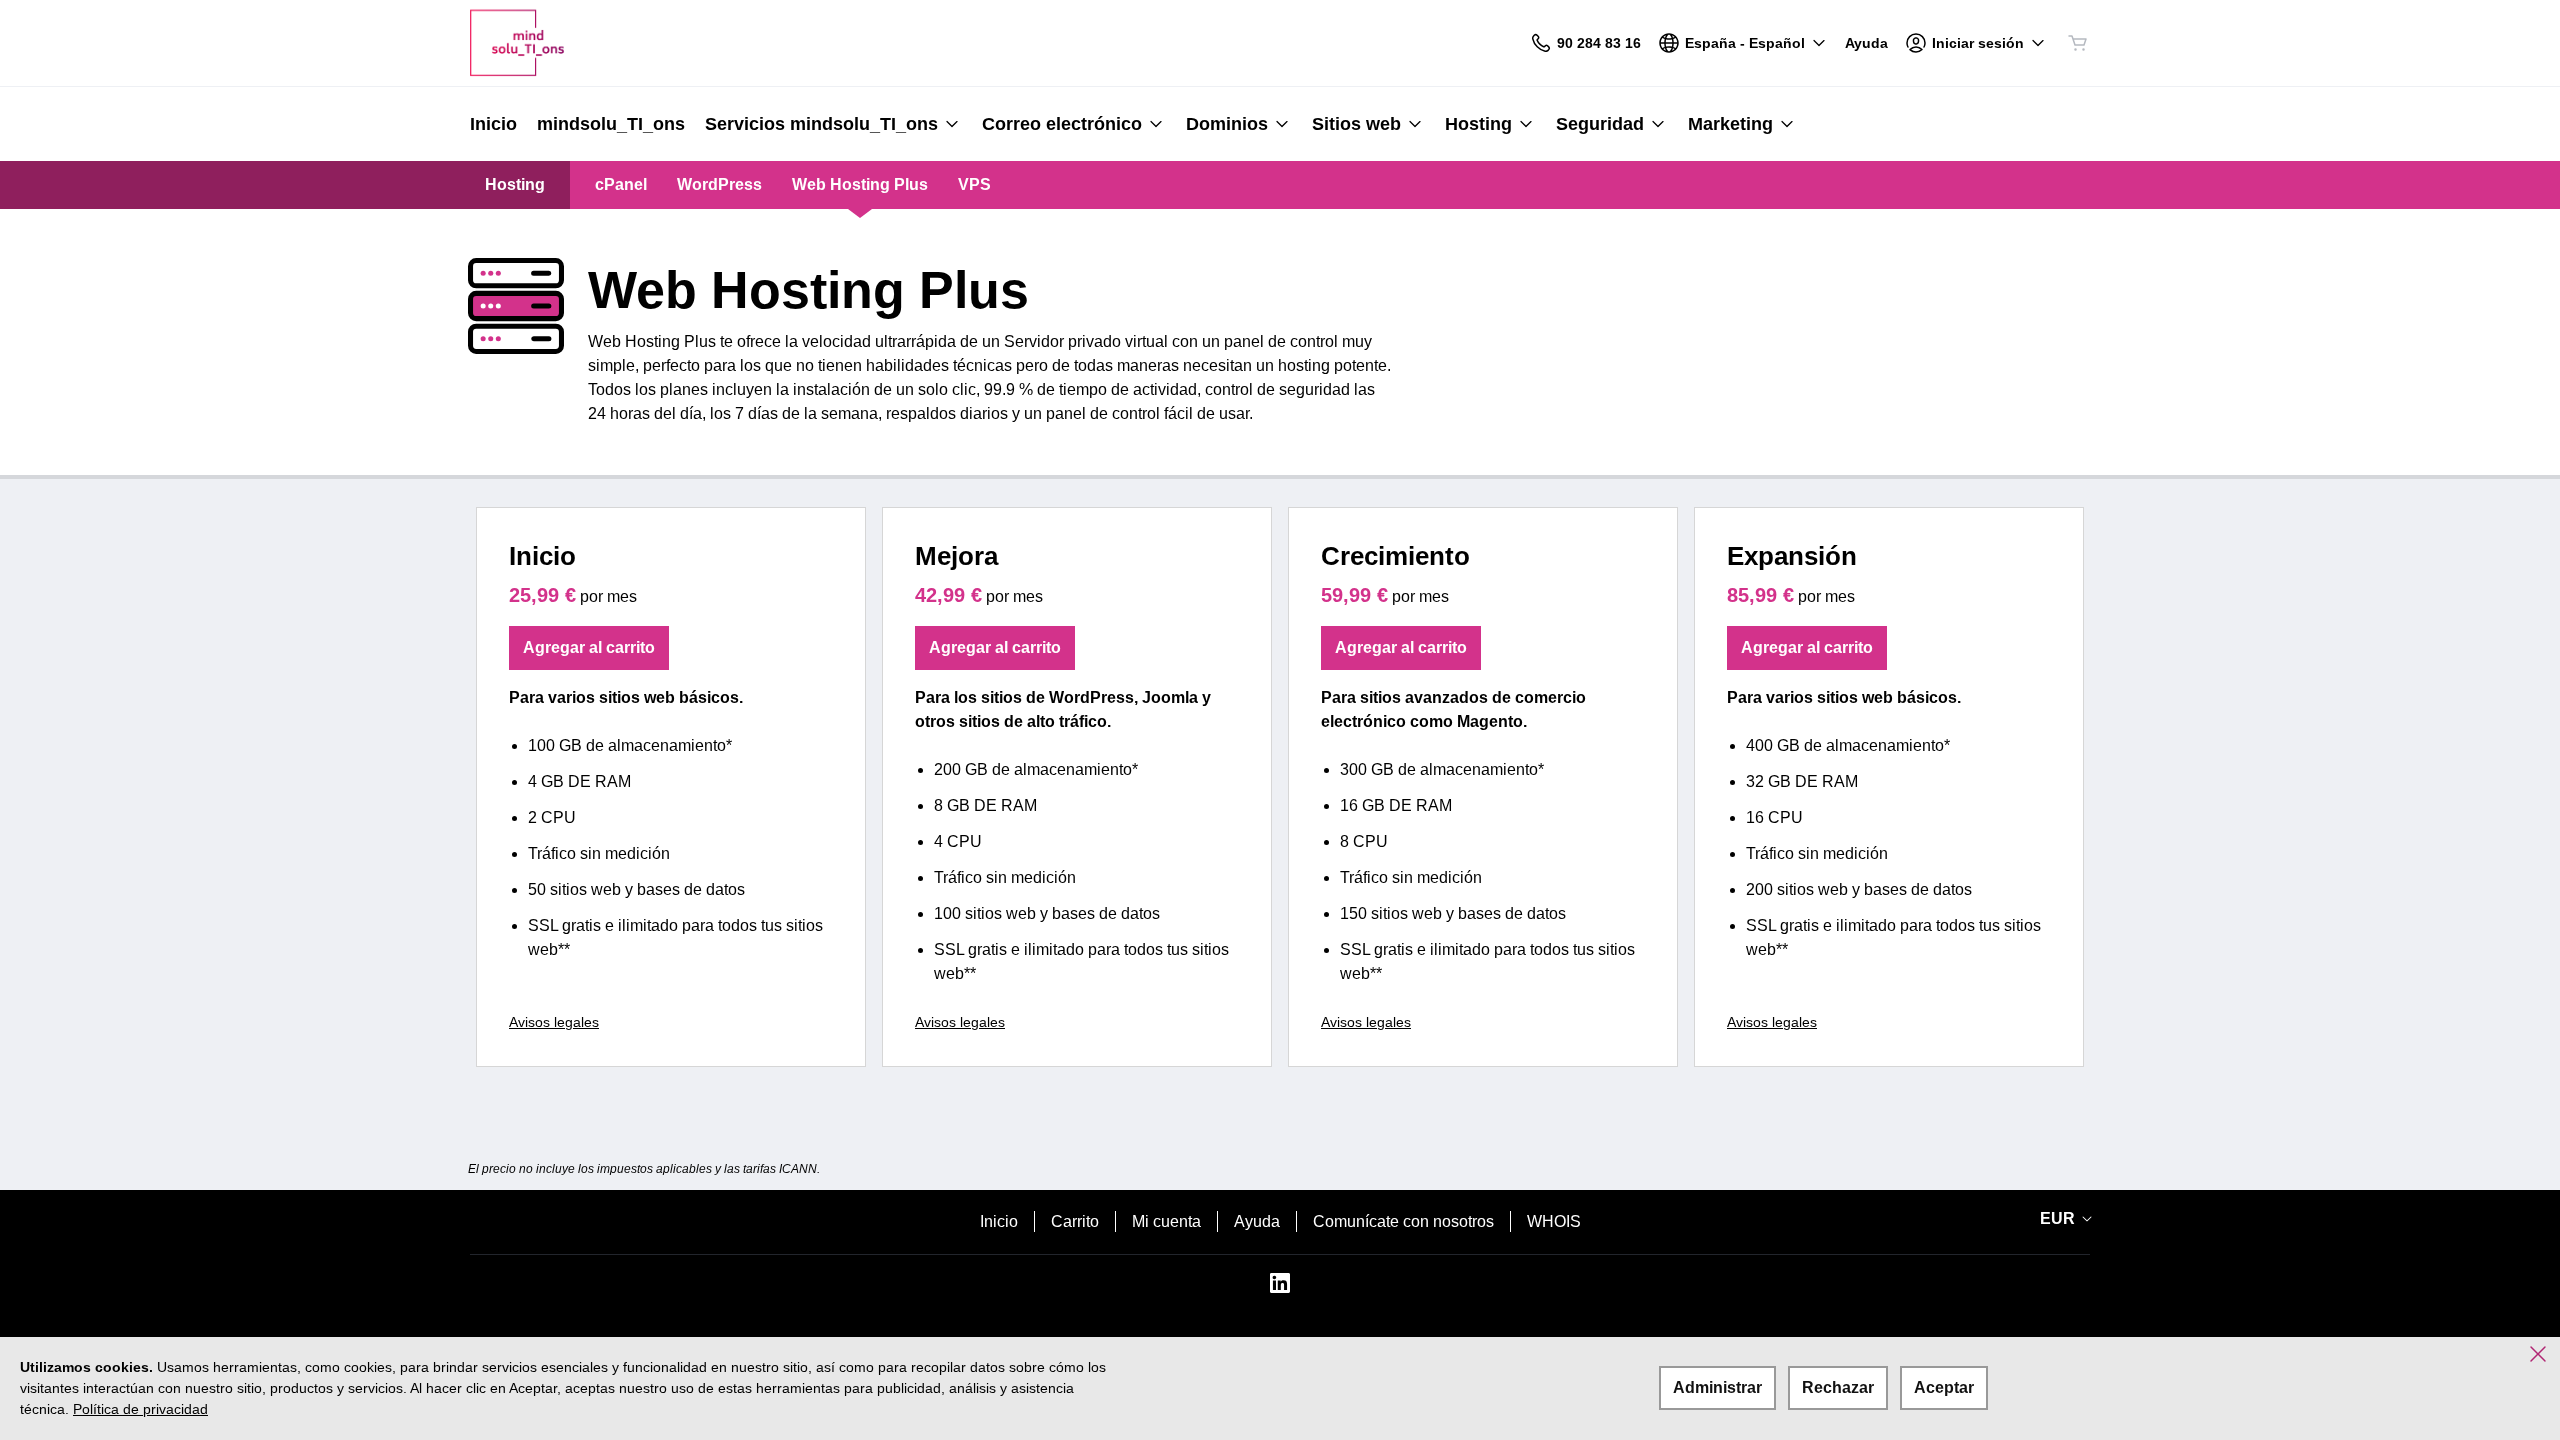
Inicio (999, 1221)
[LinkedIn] (1280, 1289)
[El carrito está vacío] (2078, 43)
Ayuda (1257, 1221)
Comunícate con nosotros (1403, 1221)
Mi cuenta (1166, 1221)
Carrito (1075, 1221)
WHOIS (1554, 1221)
